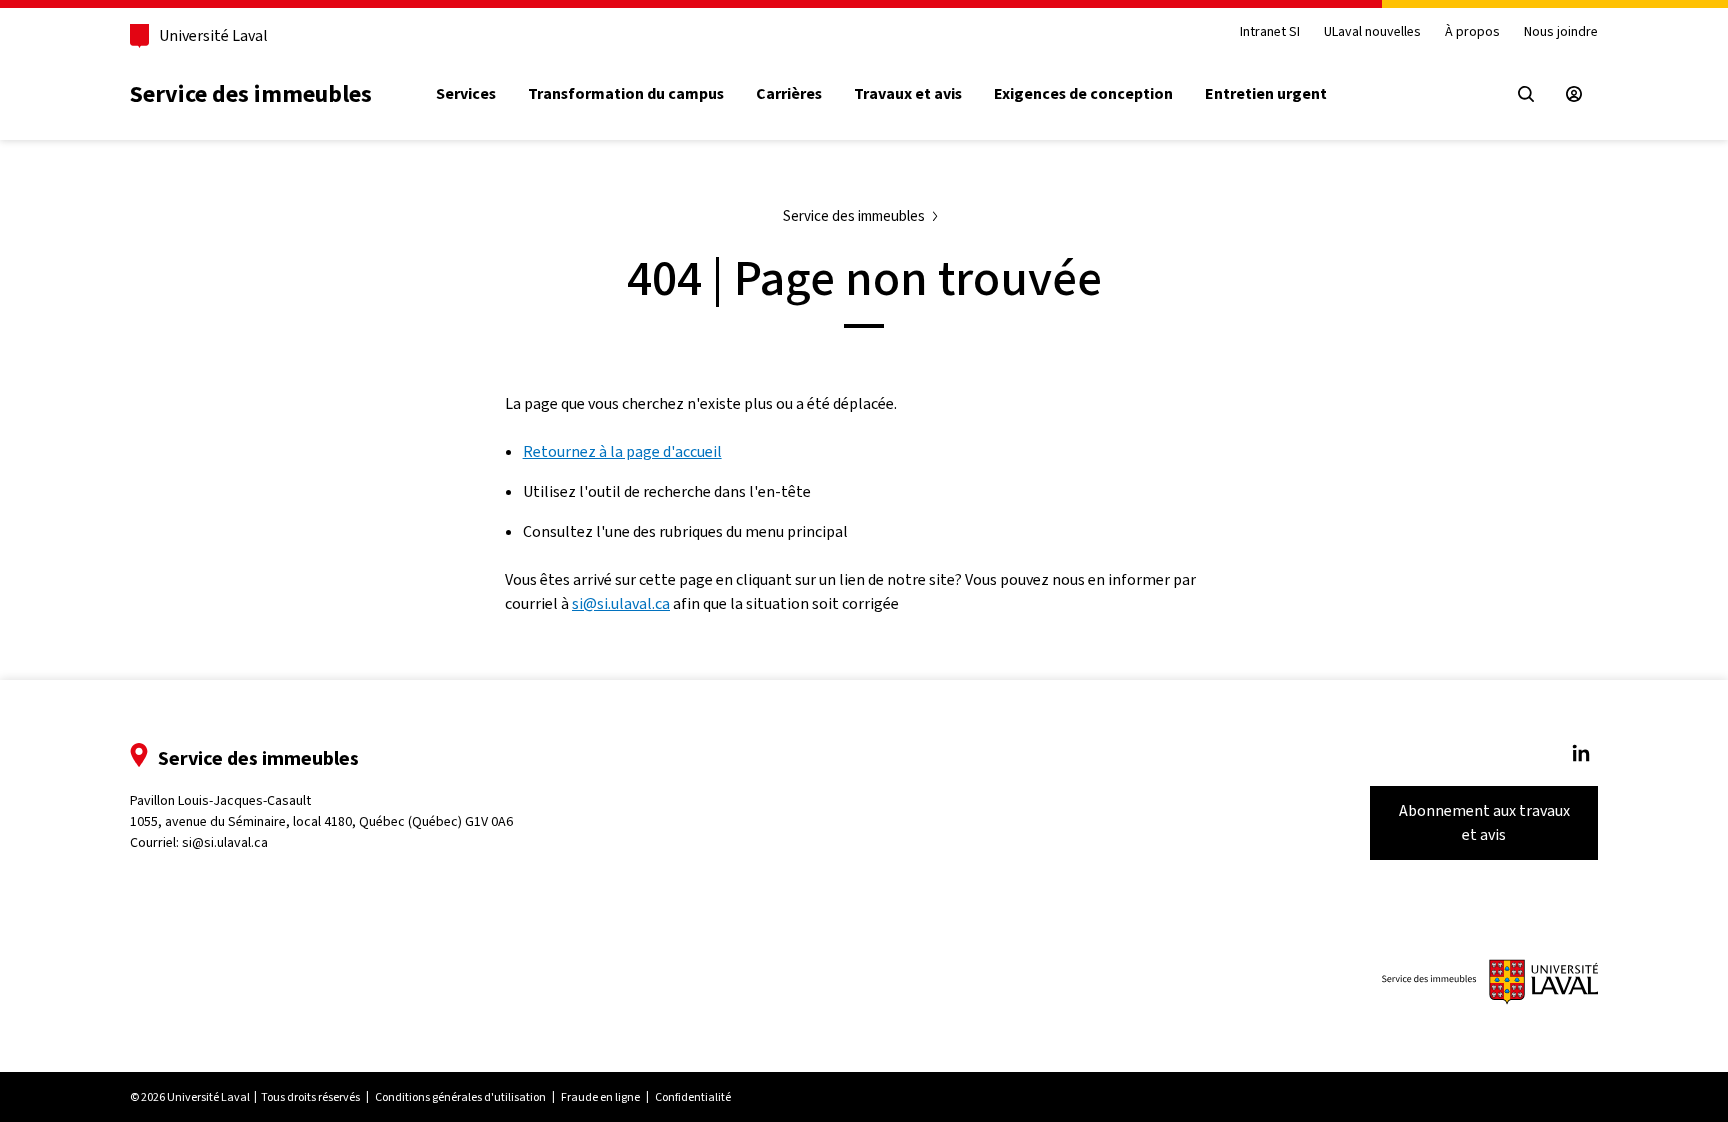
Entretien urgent (1266, 94)
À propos (1472, 32)
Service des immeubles (251, 94)
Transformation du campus (626, 94)
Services (466, 94)
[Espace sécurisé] (1574, 94)
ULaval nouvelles (1372, 32)
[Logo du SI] (1490, 982)
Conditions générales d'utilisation (460, 1097)
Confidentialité (693, 1097)
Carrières (789, 94)
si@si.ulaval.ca (621, 603)
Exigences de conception (1083, 94)
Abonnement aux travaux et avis (1484, 822)
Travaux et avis (908, 94)
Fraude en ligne (600, 1097)
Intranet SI (1270, 32)
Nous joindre (1561, 32)
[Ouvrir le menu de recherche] (1526, 94)
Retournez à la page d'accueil (622, 451)
